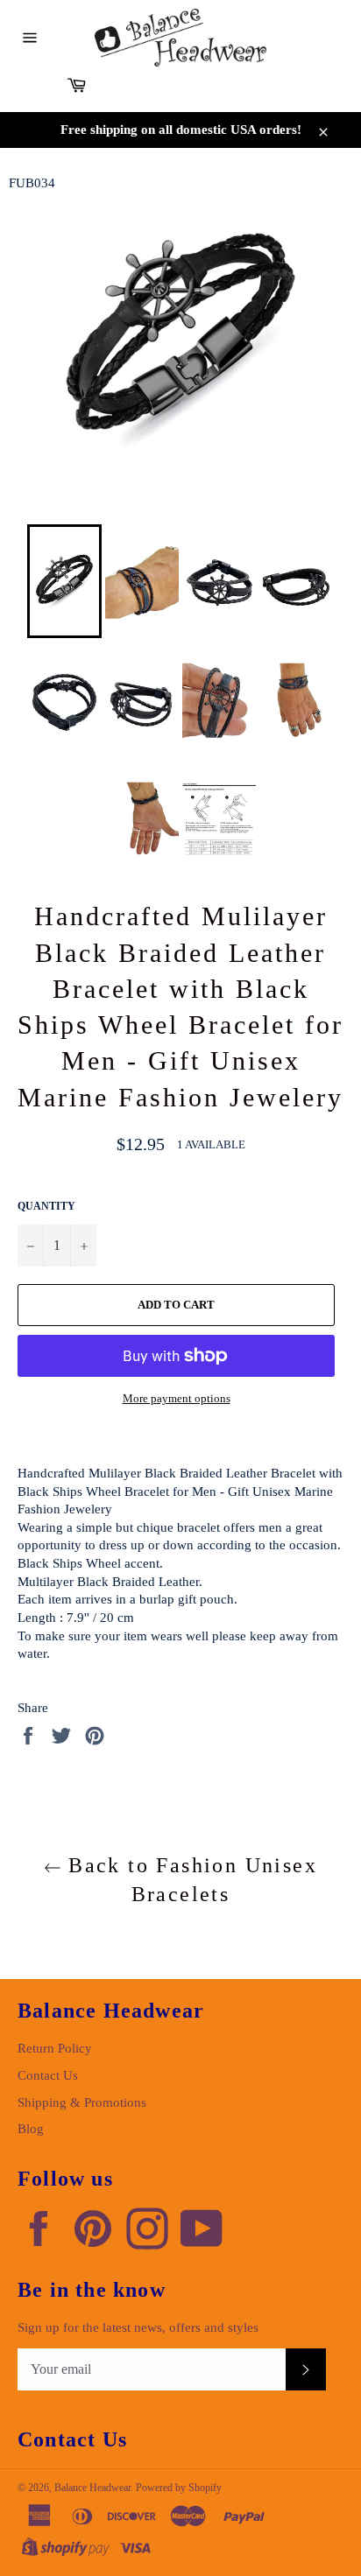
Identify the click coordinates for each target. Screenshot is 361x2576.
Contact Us (48, 2075)
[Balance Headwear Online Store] (180, 38)
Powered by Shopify (179, 2488)
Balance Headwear (92, 2488)
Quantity (46, 1206)
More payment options (177, 1398)
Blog (31, 2129)
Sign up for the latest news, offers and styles (138, 2327)
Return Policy (55, 2048)
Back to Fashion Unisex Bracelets (189, 1880)
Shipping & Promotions (82, 2102)
